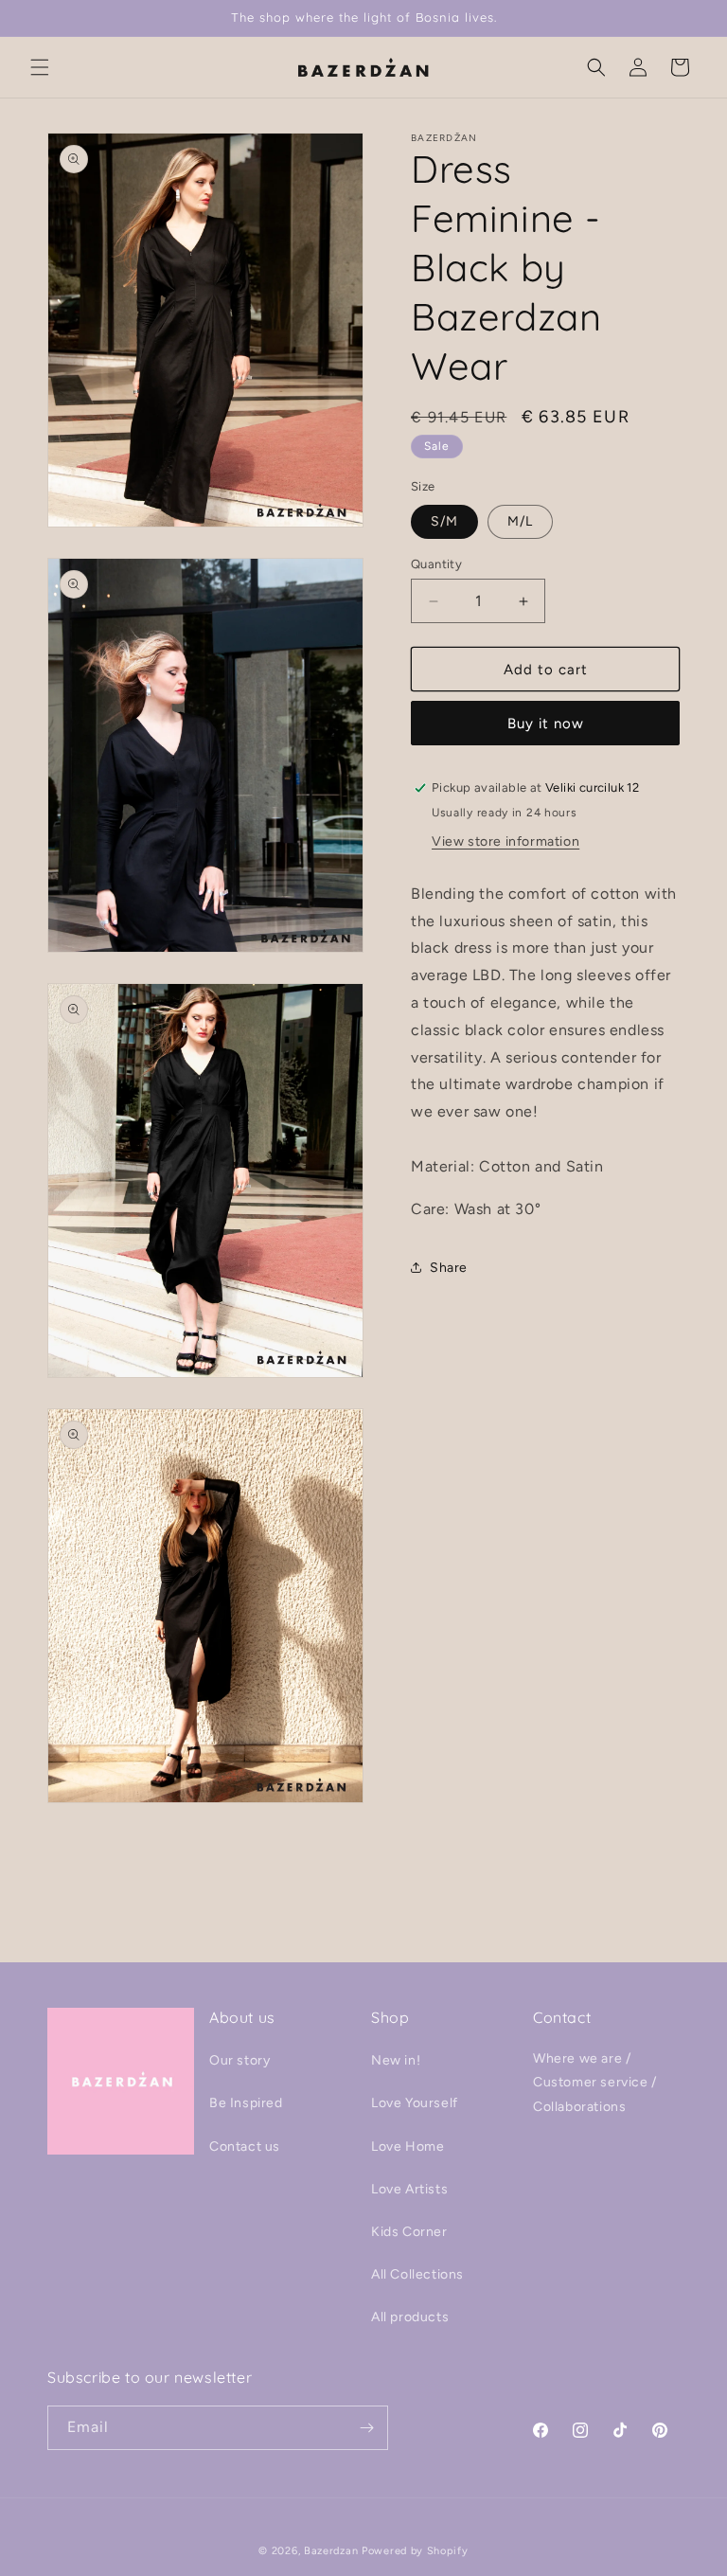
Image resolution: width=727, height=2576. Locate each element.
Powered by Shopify (415, 2551)
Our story (239, 2060)
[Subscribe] (366, 2428)
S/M (444, 521)
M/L (520, 521)
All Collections (417, 2274)
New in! (396, 2060)
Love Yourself (415, 2103)
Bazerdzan (331, 2551)
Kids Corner (409, 2232)
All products (410, 2317)
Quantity (436, 564)
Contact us (245, 2147)
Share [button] (449, 1268)
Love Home (408, 2147)
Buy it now (546, 724)
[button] (40, 67)
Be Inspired (246, 2103)
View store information (505, 841)
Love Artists (409, 2189)
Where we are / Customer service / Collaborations (595, 2082)
